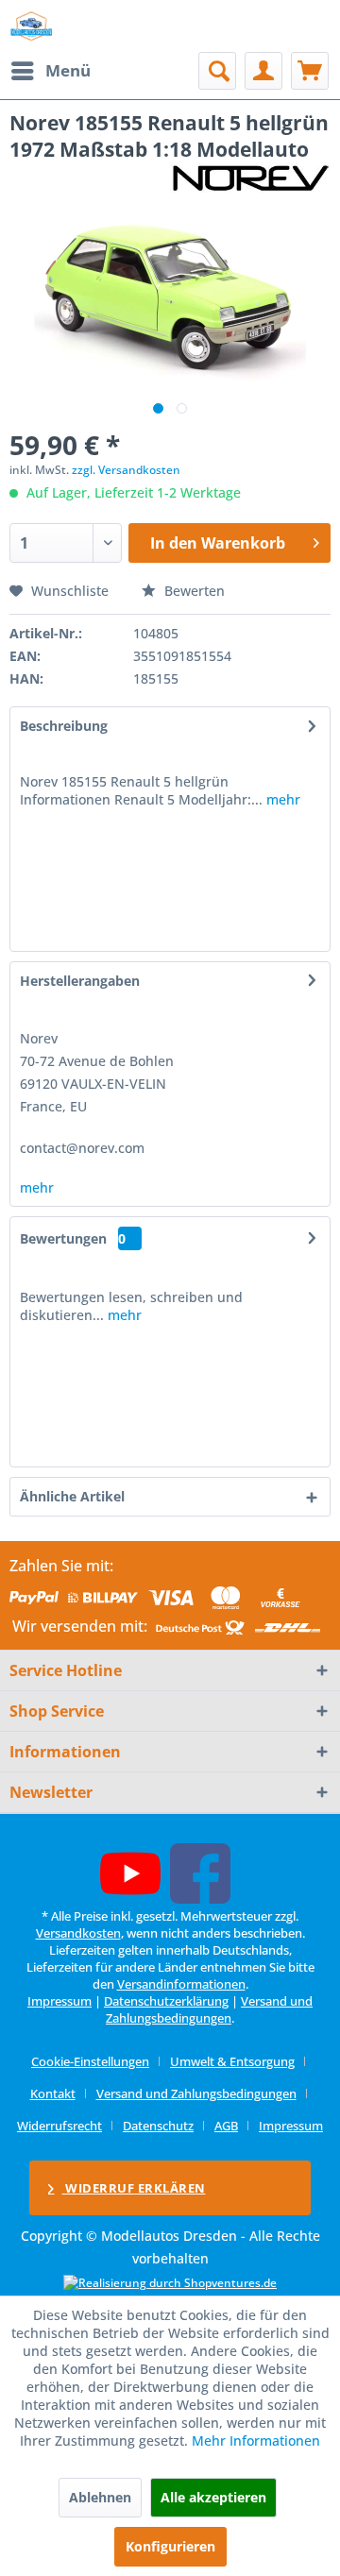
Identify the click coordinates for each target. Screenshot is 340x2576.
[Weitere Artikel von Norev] (250, 179)
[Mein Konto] (263, 71)
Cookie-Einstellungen (90, 2061)
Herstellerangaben (80, 981)
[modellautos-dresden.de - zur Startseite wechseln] (32, 26)
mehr (281, 799)
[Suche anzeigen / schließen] (217, 71)
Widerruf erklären (134, 2188)
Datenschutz (158, 2126)
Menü (68, 70)
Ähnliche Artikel (72, 1496)
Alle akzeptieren (213, 2497)
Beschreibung (64, 726)
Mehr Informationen (256, 2440)
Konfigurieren (170, 2546)
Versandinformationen (181, 1984)
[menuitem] (50, 71)
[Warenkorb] (310, 71)
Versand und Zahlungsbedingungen (209, 2009)
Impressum (59, 2001)
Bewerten (193, 591)
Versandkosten (78, 1933)
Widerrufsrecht (59, 2126)
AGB (226, 2126)
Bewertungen (63, 1238)
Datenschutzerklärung (166, 2001)
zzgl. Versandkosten (126, 470)
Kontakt (53, 2093)
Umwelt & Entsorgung (232, 2061)
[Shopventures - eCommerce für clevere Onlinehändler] (170, 2283)
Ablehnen (100, 2497)
